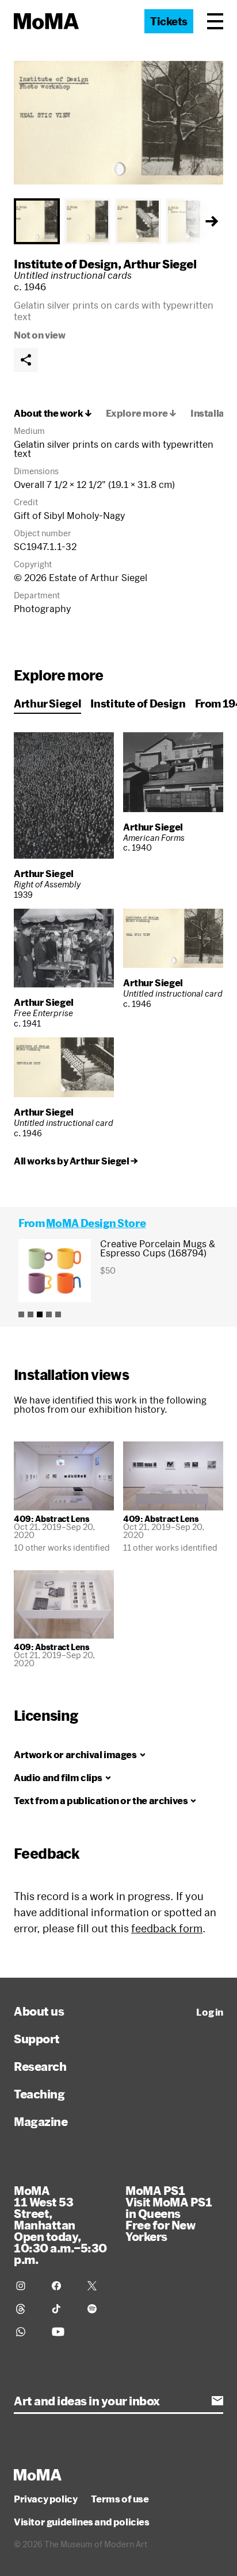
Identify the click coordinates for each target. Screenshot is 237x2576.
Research (40, 2066)
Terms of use (120, 2499)
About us (39, 2011)
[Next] (212, 221)
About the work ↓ (53, 413)
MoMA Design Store (96, 1223)
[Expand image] (118, 123)
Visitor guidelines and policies (82, 2522)
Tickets (169, 21)
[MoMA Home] (46, 21)
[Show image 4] (189, 221)
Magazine (41, 2121)
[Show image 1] (37, 221)
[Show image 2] (87, 221)
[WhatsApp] (27, 2332)
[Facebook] (63, 2286)
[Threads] (27, 2309)
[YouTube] (63, 2332)
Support (37, 2039)
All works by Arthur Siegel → (76, 1161)
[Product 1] (21, 1314)
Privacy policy (45, 2499)
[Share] (26, 360)
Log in (210, 2012)
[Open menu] (215, 21)
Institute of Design (66, 264)
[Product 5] (58, 1314)
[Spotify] (98, 2309)
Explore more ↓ (141, 413)
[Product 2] (30, 1314)
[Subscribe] (217, 2401)
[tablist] (118, 221)
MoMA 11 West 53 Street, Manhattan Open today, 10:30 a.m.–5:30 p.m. (60, 2225)
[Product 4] (49, 1314)
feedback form (167, 1928)
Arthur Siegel (160, 264)
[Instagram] (27, 2286)
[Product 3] (40, 1314)
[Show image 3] (138, 221)
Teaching (39, 2094)
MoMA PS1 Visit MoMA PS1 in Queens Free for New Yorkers (169, 2213)
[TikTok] (63, 2309)
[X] (98, 2286)
